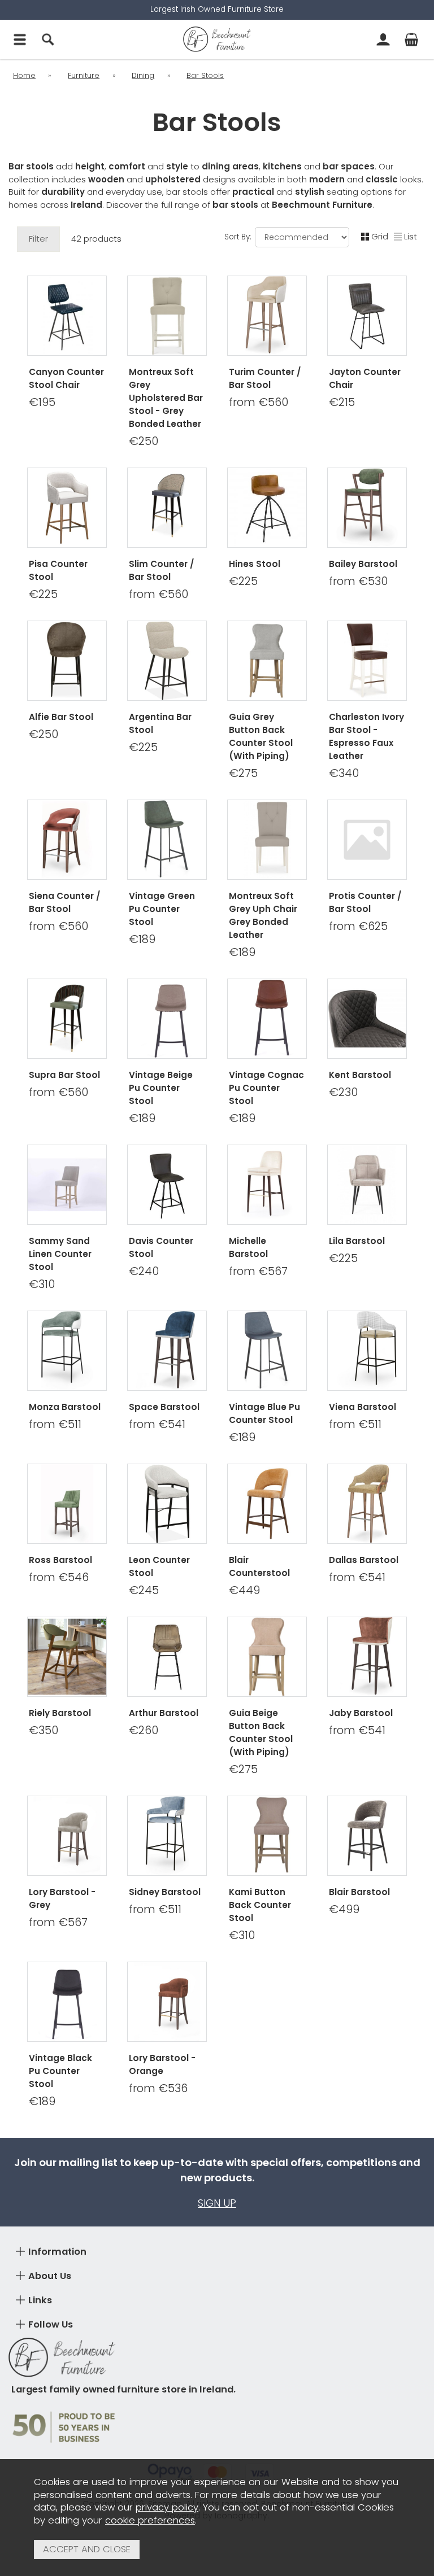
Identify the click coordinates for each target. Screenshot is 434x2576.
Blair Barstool (359, 1892)
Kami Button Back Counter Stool (260, 1905)
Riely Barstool (60, 1713)
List (411, 236)
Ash (388, 1281)
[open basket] (411, 40)
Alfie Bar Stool (61, 717)
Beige (288, 1950)
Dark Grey (144, 1299)
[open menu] (20, 40)
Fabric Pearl (166, 1605)
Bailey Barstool (363, 564)
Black (366, 1299)
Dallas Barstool (364, 1560)
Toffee (344, 1281)
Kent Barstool (360, 1075)
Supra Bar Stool (64, 1075)
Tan (388, 456)
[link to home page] (217, 40)
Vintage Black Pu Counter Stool (60, 2071)
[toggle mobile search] (48, 40)
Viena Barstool (363, 1407)
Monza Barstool (65, 1407)
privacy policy (167, 2507)
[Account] (383, 40)
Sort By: (239, 237)
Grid (380, 236)
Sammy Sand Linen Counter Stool (60, 1254)
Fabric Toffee (166, 1587)
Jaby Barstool (361, 1713)
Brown (244, 1950)
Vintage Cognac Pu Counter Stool (266, 1088)
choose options (267, 457)
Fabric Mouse (166, 1569)
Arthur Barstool (164, 1713)
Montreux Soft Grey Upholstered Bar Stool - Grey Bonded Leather (166, 398)
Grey (344, 456)
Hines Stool (255, 564)
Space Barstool (164, 1407)
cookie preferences (150, 2520)
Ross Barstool (60, 1560)
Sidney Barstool (165, 1892)
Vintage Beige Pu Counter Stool (161, 1088)
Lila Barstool (357, 1241)
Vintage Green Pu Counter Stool (162, 909)
